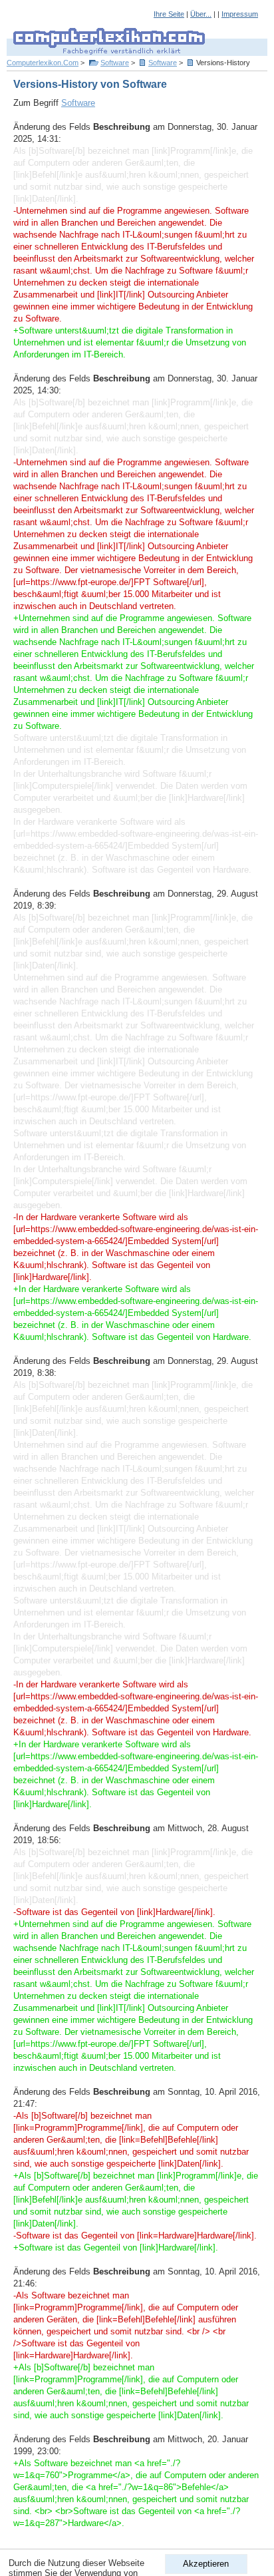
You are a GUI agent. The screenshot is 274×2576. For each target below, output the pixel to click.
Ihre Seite (169, 14)
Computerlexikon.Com (43, 63)
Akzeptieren (206, 2564)
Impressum (240, 14)
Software (115, 63)
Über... (201, 14)
